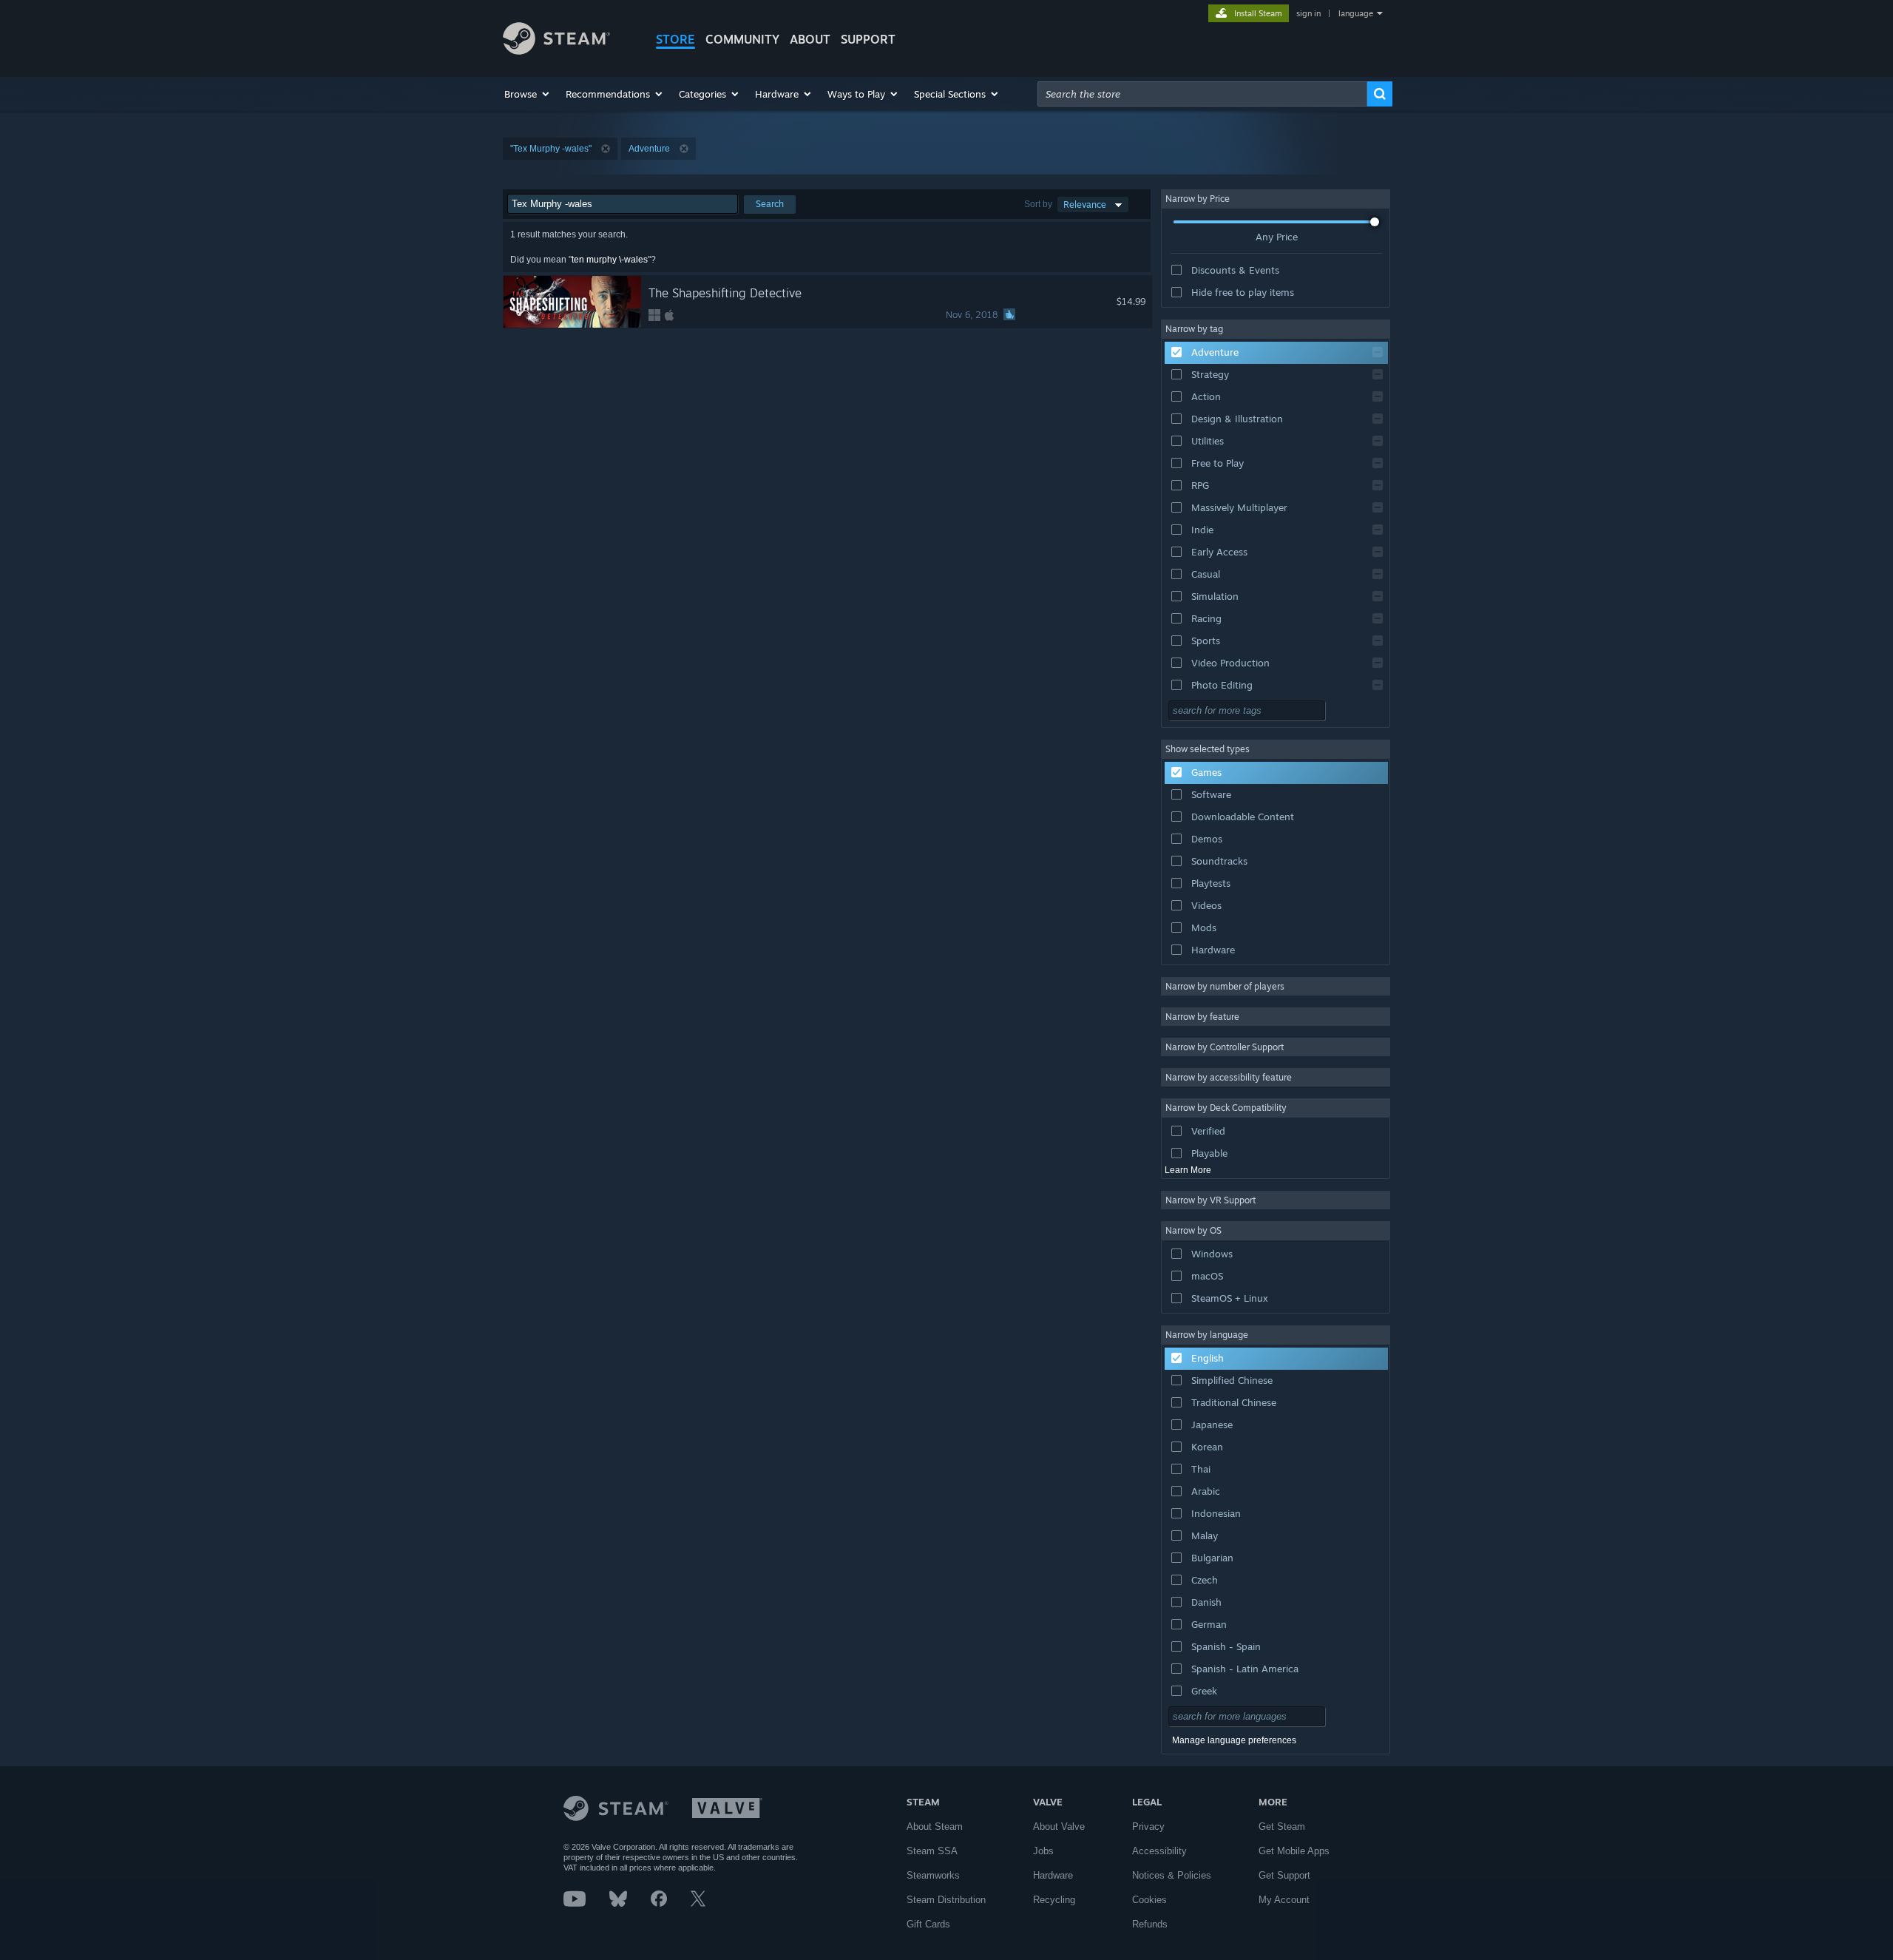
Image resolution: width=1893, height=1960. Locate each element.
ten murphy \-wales (610, 260)
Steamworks (933, 1875)
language (1356, 13)
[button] (528, 94)
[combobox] (1202, 94)
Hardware (1053, 1875)
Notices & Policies (1172, 1875)
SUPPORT (868, 39)
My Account (1284, 1900)
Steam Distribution (946, 1900)
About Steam (935, 1826)
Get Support (1284, 1875)
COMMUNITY (742, 39)
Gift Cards (928, 1924)
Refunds (1150, 1924)
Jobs (1043, 1851)
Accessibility (1159, 1851)
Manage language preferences (1234, 1740)
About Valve (1059, 1826)
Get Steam (1282, 1826)
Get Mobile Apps (1294, 1851)
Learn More (1188, 1170)
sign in (1308, 13)
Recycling (1054, 1900)
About (810, 39)
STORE (675, 39)
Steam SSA (932, 1851)
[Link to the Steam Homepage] (556, 51)
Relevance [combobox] (1085, 205)
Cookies (1149, 1900)
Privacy (1148, 1826)
